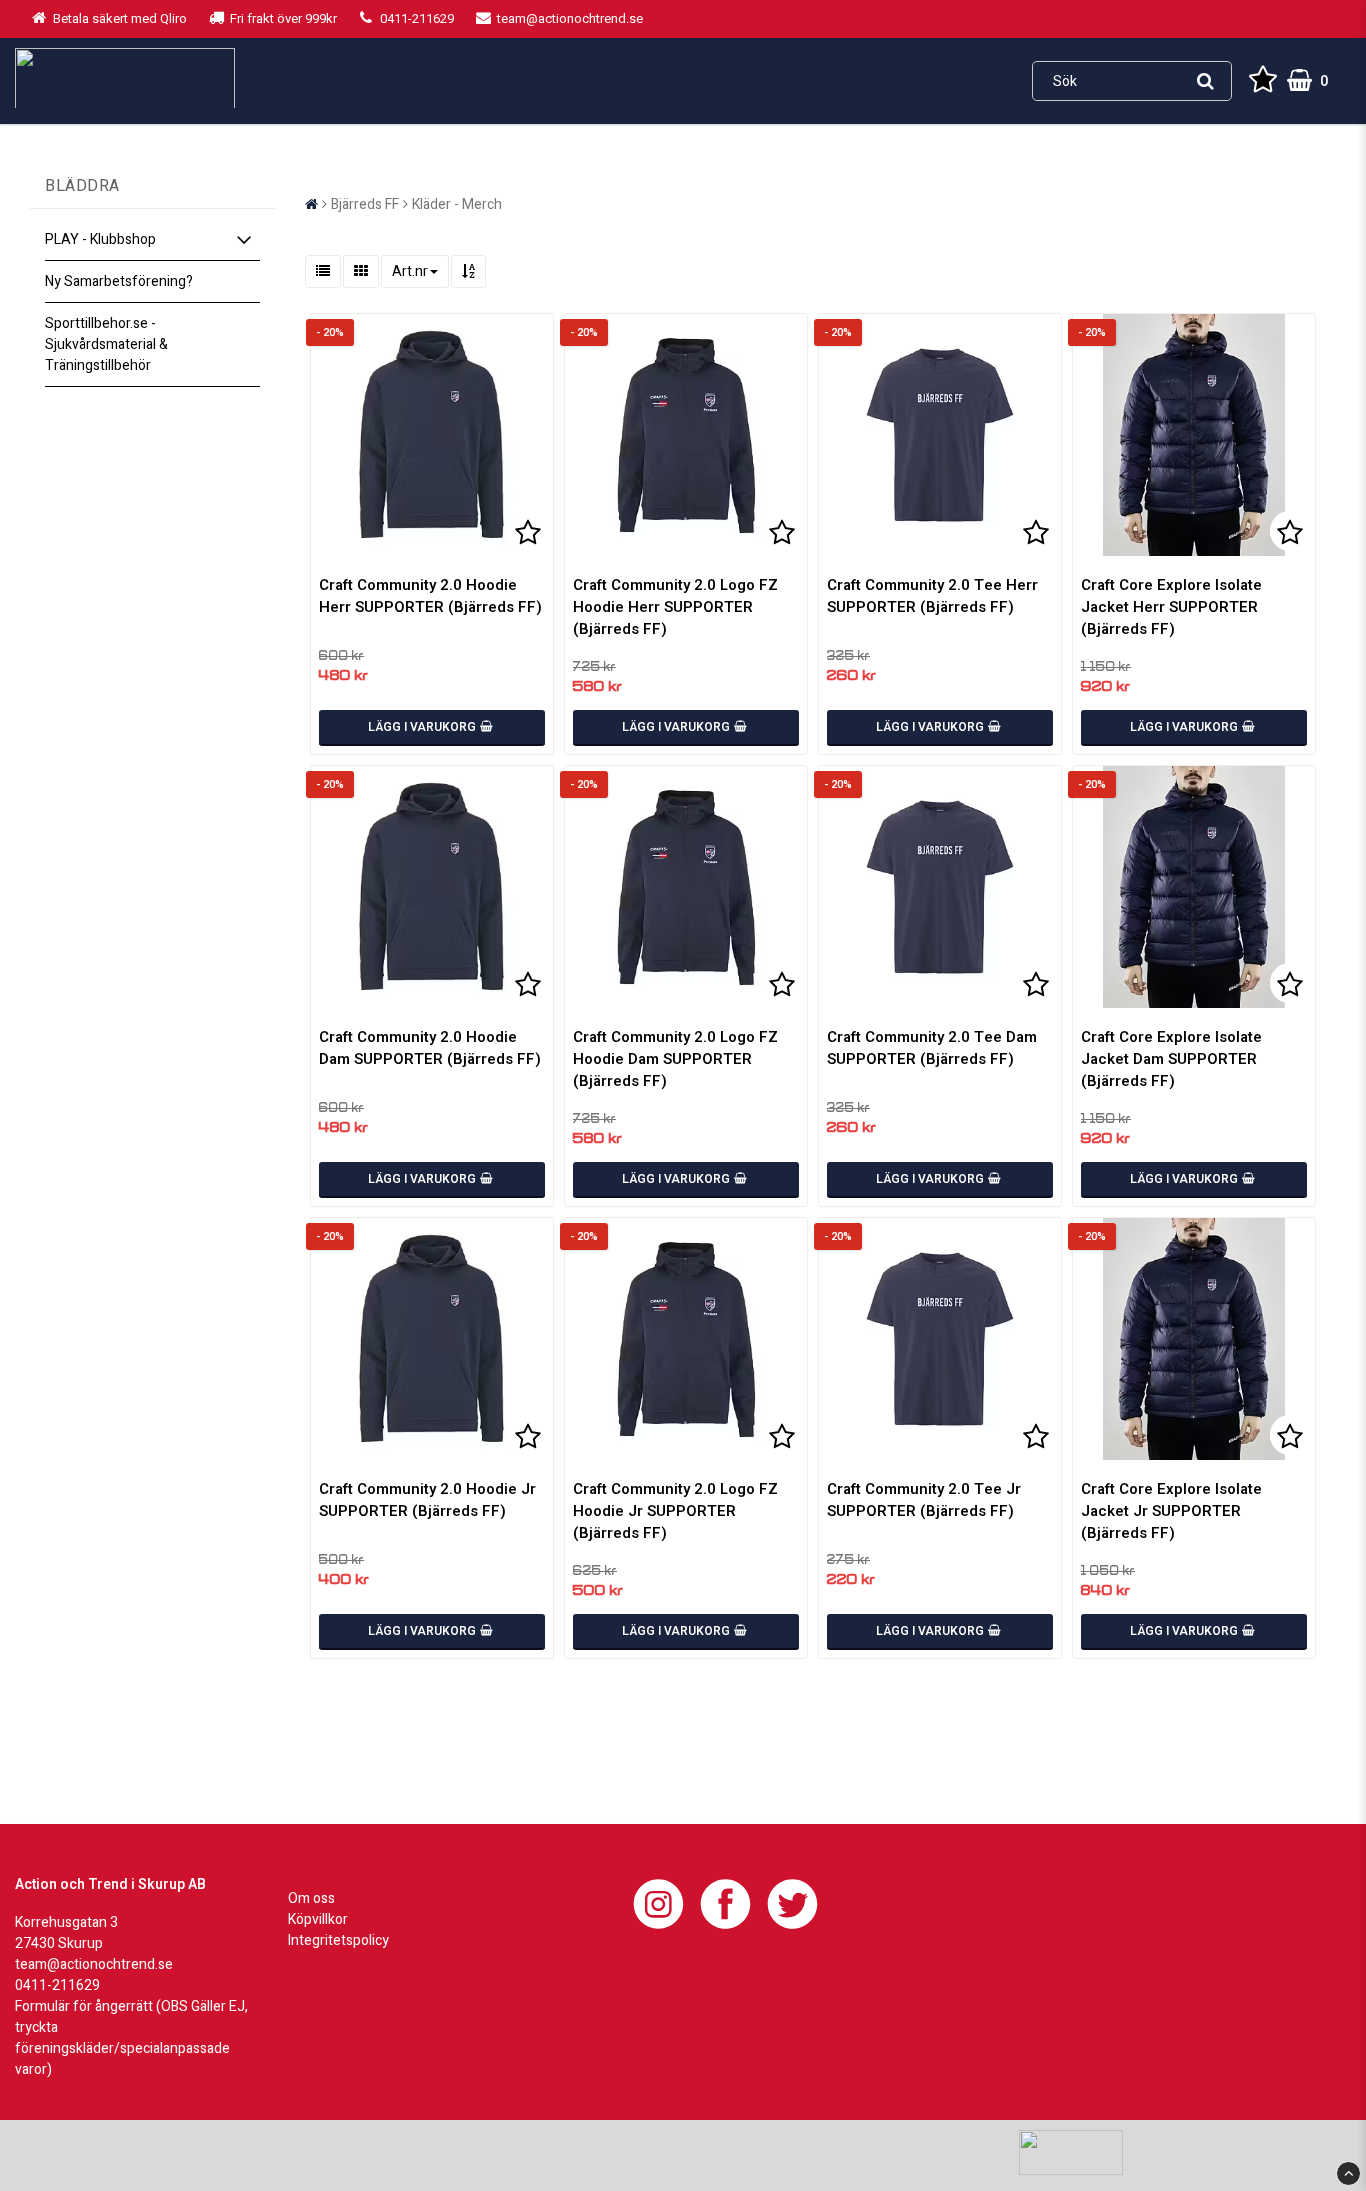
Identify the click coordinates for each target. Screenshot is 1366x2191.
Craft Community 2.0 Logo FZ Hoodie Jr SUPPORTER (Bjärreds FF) (675, 1511)
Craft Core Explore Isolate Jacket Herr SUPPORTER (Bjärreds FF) (1171, 607)
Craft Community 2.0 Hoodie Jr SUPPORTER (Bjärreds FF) (427, 1500)
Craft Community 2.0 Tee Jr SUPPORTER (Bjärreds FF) (924, 1500)
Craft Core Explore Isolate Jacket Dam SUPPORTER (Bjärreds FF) (1171, 1059)
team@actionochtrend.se (94, 1964)
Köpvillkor (318, 1919)
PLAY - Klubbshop (100, 239)
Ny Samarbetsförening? (119, 281)
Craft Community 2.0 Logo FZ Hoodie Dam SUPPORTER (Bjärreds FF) (675, 1059)
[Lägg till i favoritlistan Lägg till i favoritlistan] (432, 435)
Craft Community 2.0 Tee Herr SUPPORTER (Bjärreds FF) (932, 596)
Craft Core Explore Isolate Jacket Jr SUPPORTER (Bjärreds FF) (1171, 1511)
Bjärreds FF (365, 204)
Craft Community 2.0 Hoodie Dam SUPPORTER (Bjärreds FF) (430, 1048)
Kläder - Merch (457, 204)
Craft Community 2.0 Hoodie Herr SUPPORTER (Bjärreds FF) (430, 596)
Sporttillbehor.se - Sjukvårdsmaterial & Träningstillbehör (106, 344)
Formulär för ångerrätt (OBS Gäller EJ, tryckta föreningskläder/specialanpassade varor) (131, 2038)
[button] (1263, 81)
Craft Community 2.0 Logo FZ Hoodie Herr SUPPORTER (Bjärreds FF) (675, 607)
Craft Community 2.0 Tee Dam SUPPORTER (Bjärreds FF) (932, 1048)
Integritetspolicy (338, 1940)
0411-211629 (57, 1985)
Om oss (311, 1898)
